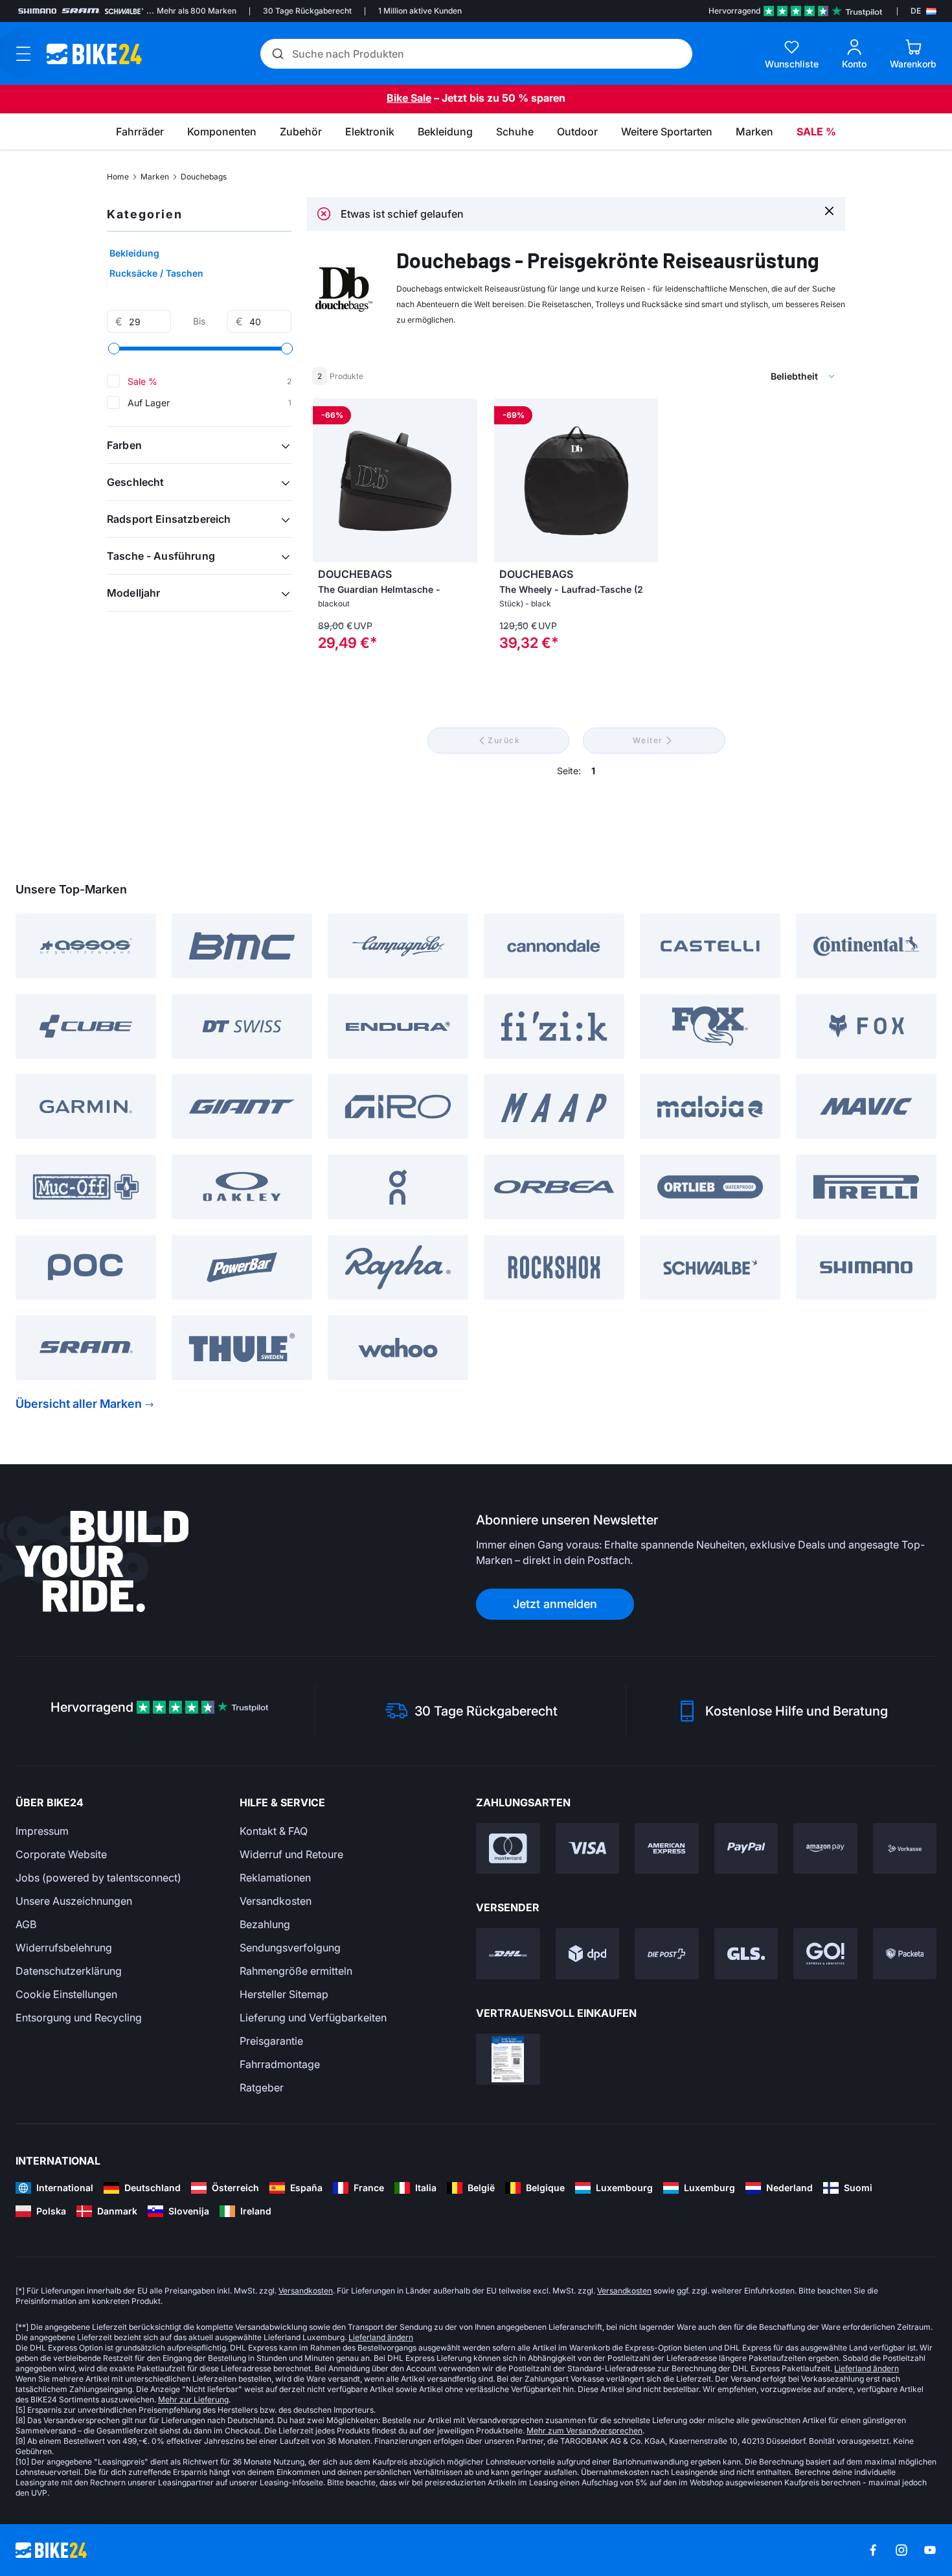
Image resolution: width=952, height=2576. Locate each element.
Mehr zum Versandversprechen (584, 2431)
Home (118, 177)
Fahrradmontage (280, 2064)
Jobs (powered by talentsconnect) (98, 1878)
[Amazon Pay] (825, 1849)
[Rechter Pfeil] (464, 481)
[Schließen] (829, 210)
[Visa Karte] (588, 1849)
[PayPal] (746, 1849)
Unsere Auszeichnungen (74, 1901)
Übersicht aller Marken (79, 1404)
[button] (199, 445)
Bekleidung (134, 253)
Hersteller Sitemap (284, 1994)
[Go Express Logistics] (825, 1954)
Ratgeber (262, 2087)
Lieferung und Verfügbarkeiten (313, 2018)
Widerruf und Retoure (291, 1854)
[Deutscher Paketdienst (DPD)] (588, 1954)
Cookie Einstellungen (66, 1994)
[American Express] (667, 1849)
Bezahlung (265, 1924)
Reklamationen (275, 1878)
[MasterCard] (508, 1849)
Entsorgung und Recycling (79, 2018)
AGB (26, 1924)
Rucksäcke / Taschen (156, 273)
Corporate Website (61, 1854)
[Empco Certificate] (508, 2059)
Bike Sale (409, 98)
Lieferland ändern (381, 2337)
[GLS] (746, 1954)
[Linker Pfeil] (326, 481)
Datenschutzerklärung (69, 1971)
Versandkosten (276, 1901)
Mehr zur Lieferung (193, 2399)
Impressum (42, 1831)
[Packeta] (905, 1954)
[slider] (114, 349)
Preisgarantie (271, 2041)
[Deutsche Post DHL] (508, 1954)
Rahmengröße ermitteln (296, 1971)
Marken (155, 177)
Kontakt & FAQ (274, 1831)
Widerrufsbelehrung (64, 1948)
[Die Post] (667, 1954)
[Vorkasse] (905, 1849)
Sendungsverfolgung (290, 1948)
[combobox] (735, 376)
